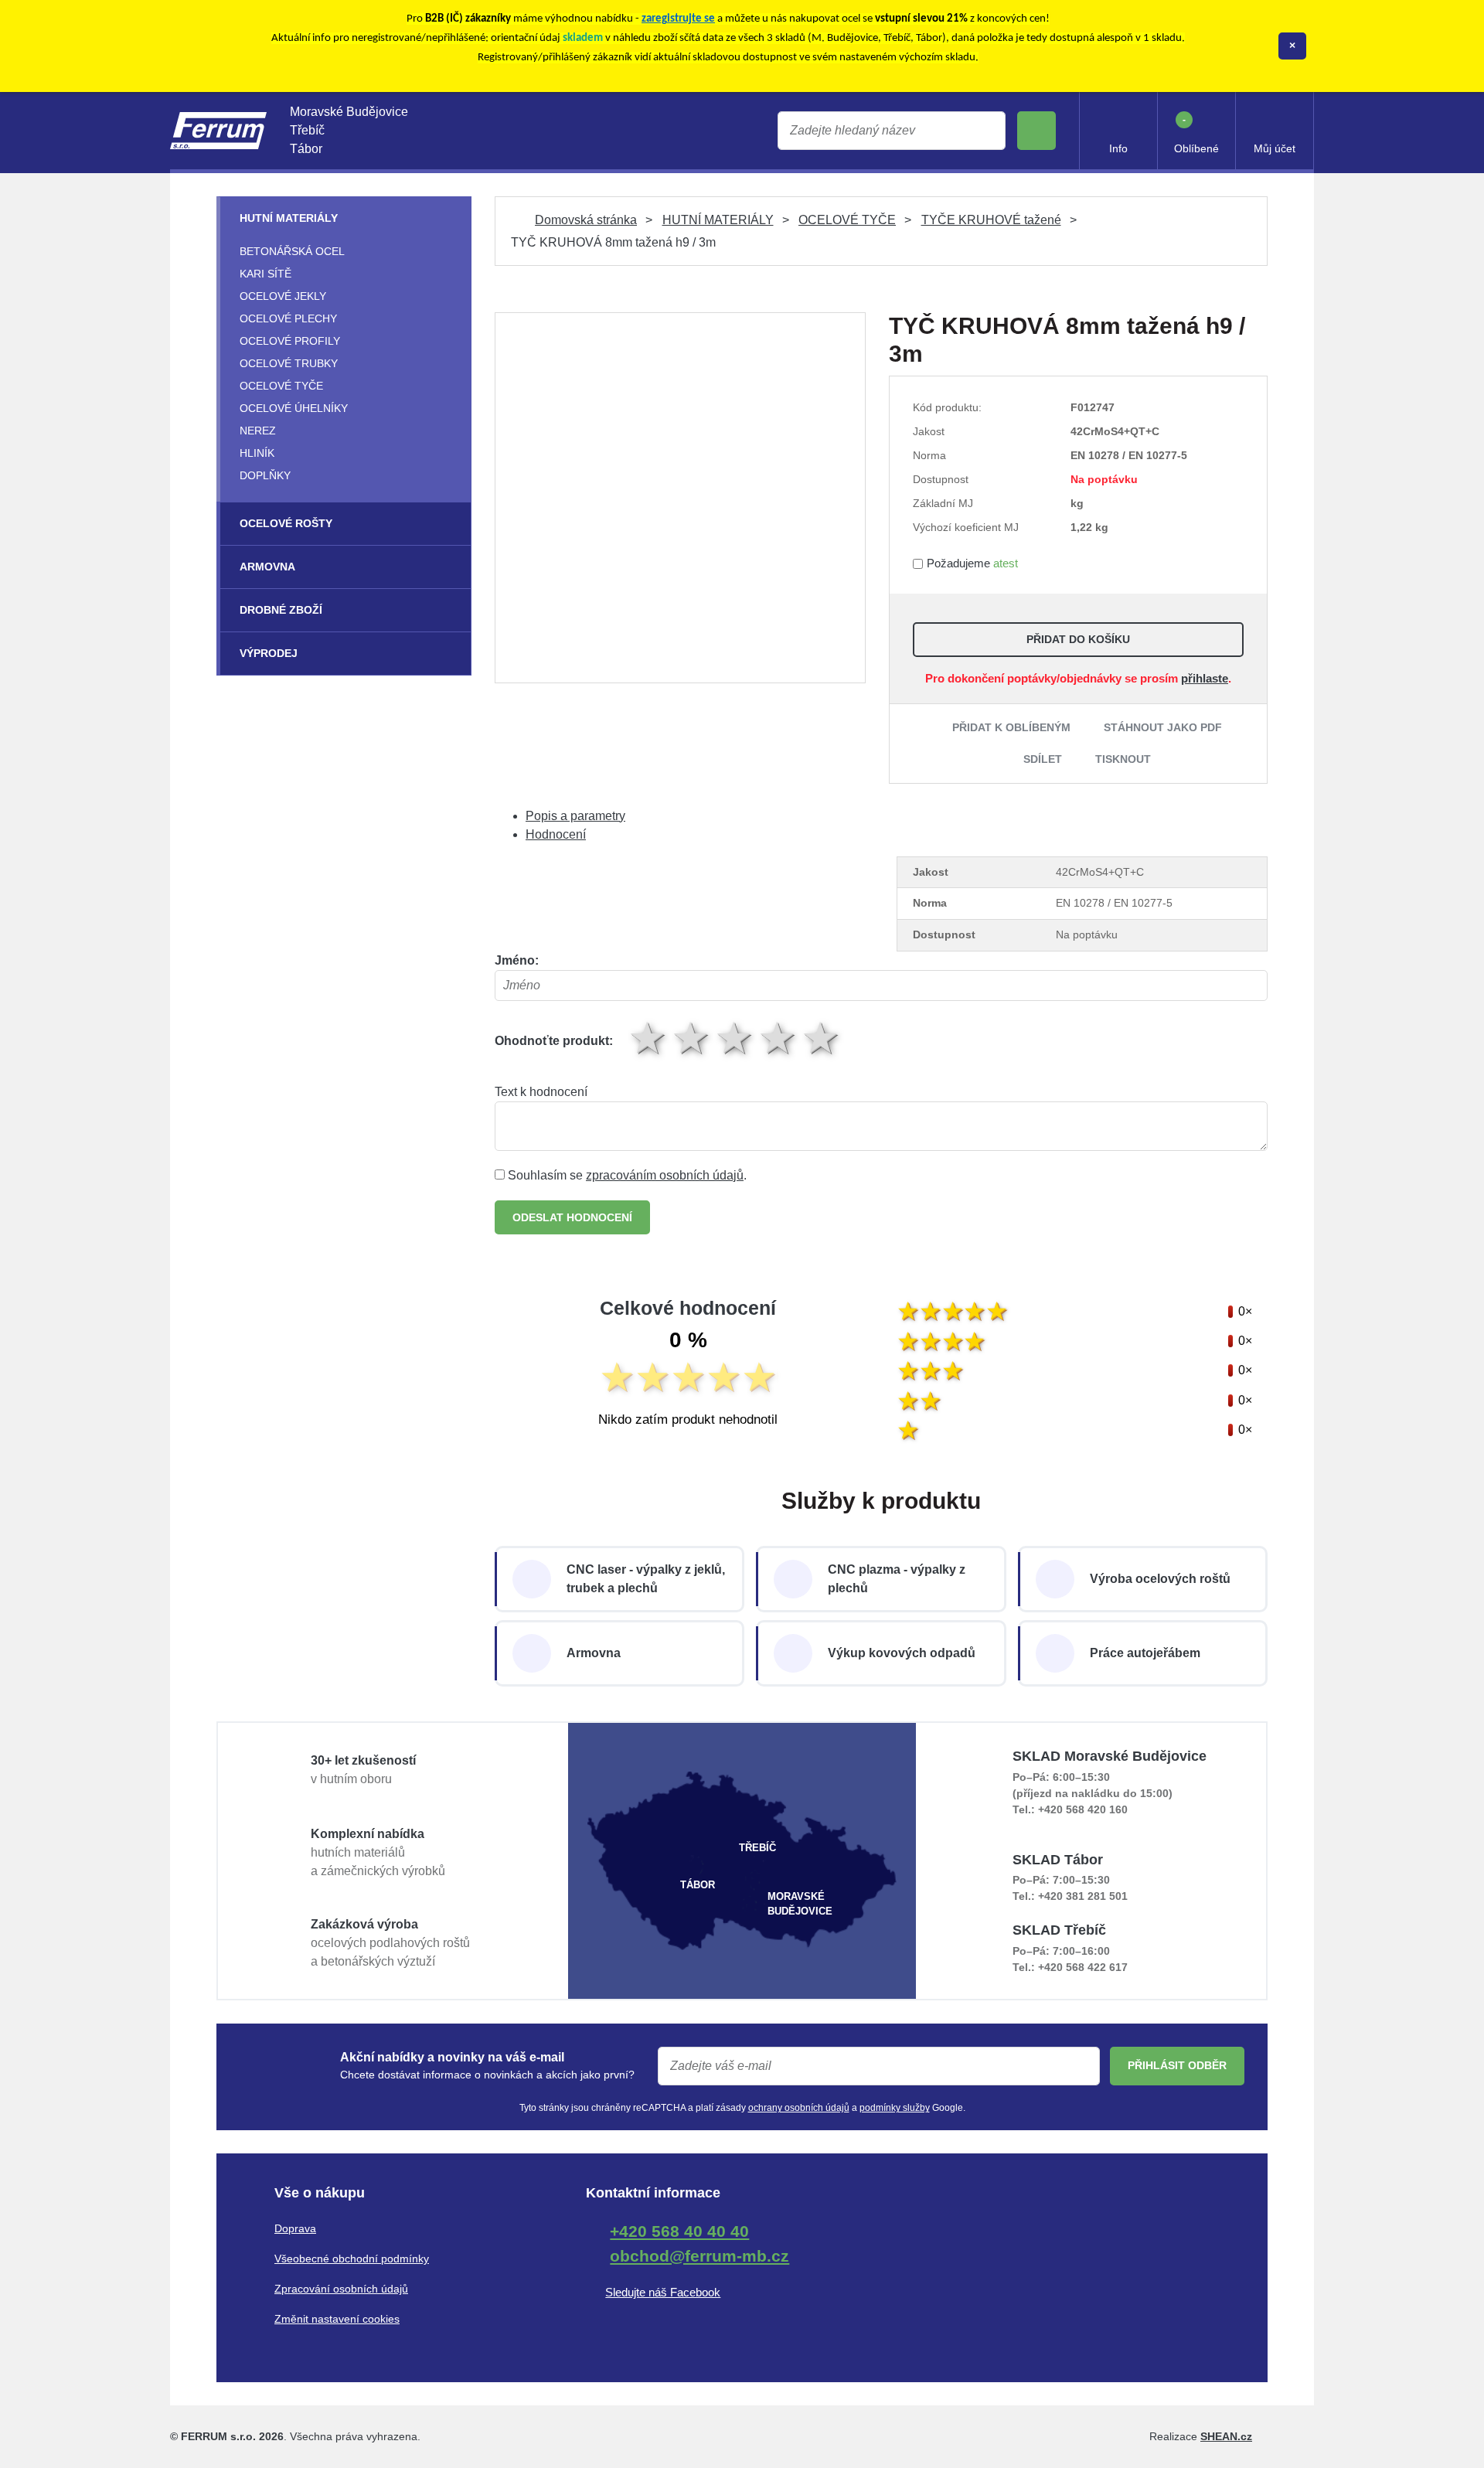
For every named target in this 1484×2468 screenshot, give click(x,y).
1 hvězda (649, 1038)
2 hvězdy (693, 1038)
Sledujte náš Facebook (663, 2292)
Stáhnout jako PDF (1163, 727)
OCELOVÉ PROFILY (290, 341)
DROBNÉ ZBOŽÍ (281, 610)
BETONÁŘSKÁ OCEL (292, 251)
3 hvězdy (736, 1038)
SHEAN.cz (1226, 2436)
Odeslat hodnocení (572, 1217)
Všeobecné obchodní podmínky (352, 2259)
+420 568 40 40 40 (679, 2231)
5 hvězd (822, 1038)
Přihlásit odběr (1177, 2065)
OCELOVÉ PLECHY (288, 318)
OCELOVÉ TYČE (847, 220)
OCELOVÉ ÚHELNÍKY (294, 408)
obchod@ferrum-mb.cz (699, 2256)
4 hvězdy (779, 1038)
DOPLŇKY (265, 475)
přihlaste (1205, 678)
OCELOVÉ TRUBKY (289, 363)
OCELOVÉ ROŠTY (286, 523)
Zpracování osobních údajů (341, 2289)
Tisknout (1123, 759)
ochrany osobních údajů (799, 2108)
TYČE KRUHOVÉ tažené (991, 220)
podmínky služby (895, 2108)
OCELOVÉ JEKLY (283, 296)
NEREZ (258, 431)
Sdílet (1043, 759)
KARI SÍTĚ (265, 274)
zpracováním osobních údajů (665, 1175)
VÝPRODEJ (269, 653)
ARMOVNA (267, 567)
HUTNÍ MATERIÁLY (718, 220)
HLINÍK (257, 453)
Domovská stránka (586, 220)
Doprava (295, 2228)
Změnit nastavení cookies (337, 2319)
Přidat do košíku (1078, 639)
